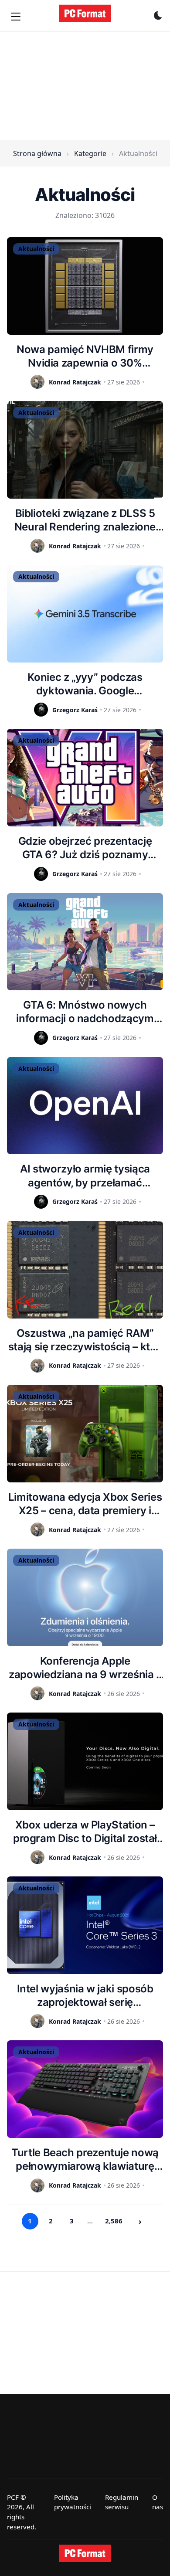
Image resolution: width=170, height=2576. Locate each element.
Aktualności (36, 249)
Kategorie (90, 153)
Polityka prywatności (73, 2502)
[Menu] (16, 17)
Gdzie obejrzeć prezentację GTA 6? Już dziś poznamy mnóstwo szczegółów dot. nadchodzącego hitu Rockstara (85, 848)
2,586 (114, 2221)
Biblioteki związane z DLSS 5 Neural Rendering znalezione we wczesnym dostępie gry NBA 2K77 (85, 520)
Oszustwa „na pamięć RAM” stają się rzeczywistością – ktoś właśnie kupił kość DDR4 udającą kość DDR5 (85, 1340)
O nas (158, 2502)
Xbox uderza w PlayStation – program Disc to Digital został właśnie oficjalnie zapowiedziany (85, 1832)
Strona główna (37, 153)
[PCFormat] (85, 2553)
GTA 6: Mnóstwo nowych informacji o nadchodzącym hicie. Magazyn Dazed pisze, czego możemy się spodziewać (85, 1012)
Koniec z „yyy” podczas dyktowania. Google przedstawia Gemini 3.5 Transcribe (85, 684)
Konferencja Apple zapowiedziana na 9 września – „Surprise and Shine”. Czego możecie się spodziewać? (85, 1668)
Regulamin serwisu (122, 2502)
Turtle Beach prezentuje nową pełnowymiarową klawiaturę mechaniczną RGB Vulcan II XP (85, 2160)
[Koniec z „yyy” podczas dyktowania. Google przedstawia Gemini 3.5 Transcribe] (85, 614)
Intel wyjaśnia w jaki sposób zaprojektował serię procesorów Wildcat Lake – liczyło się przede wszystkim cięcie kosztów (85, 1996)
